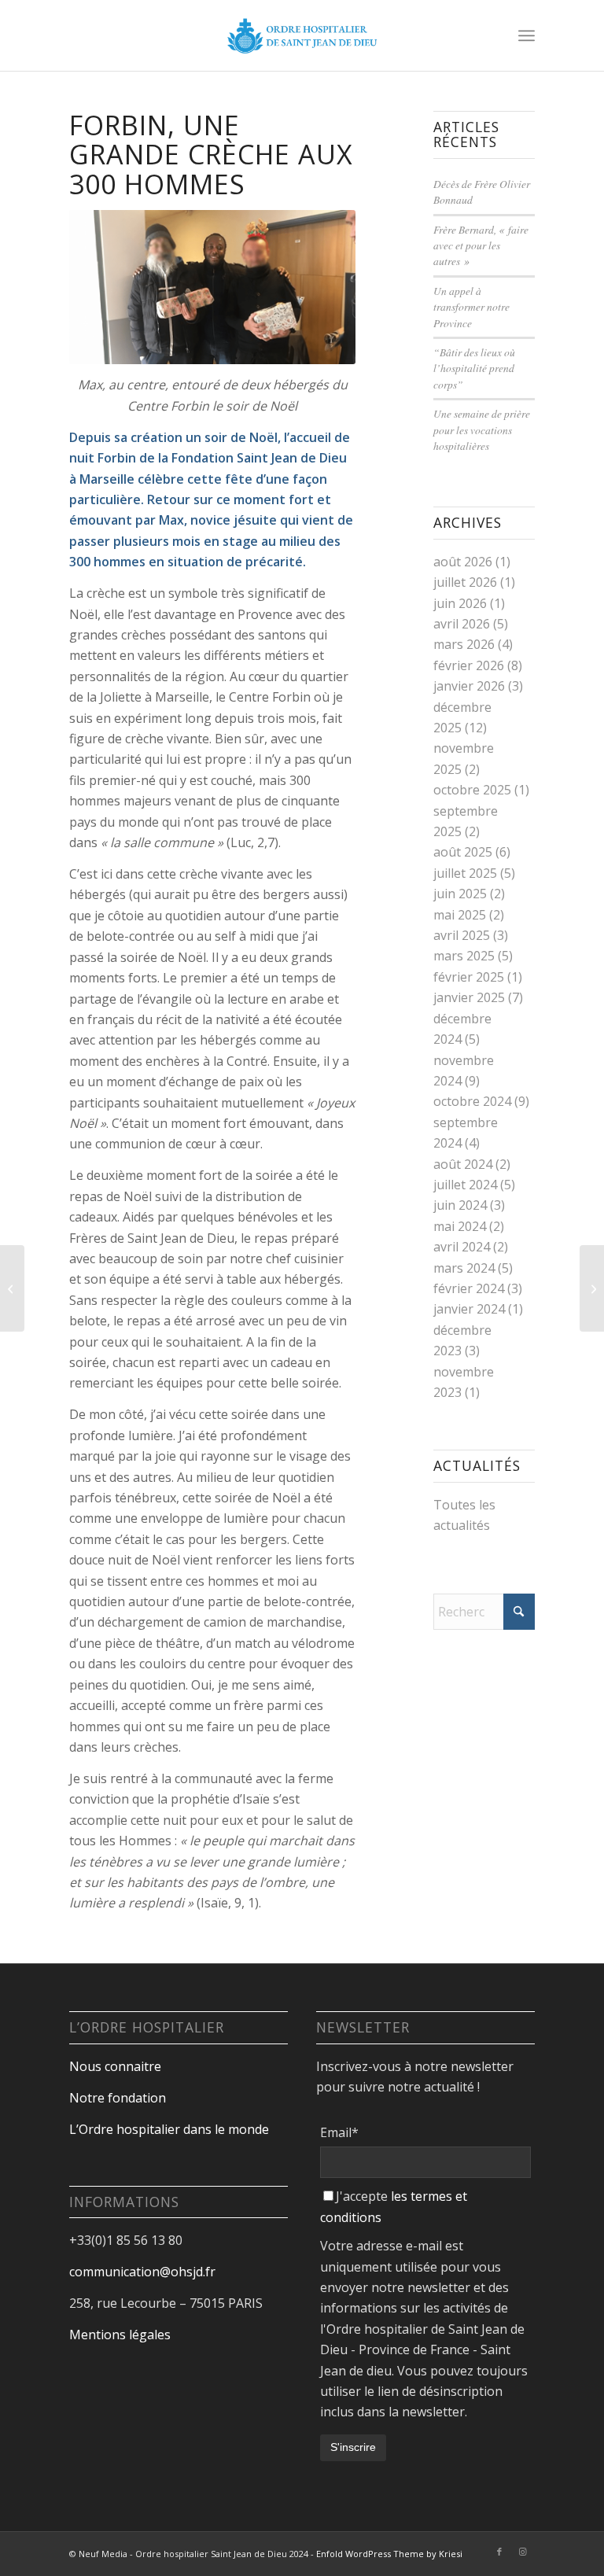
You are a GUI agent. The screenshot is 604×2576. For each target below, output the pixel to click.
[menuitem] (527, 35)
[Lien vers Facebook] (499, 2552)
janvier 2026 (469, 686)
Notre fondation (119, 2098)
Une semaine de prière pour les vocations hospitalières (482, 429)
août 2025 (463, 852)
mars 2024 (464, 1268)
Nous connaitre (115, 2066)
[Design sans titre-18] (302, 35)
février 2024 (469, 1288)
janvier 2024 (469, 1309)
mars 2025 (464, 956)
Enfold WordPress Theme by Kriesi (389, 2554)
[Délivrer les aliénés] (592, 1288)
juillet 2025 (465, 873)
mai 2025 (460, 915)
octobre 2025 (472, 790)
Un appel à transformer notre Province (471, 307)
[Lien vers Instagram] (523, 2552)
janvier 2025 (469, 997)
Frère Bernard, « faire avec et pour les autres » (481, 245)
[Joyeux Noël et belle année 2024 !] (12, 1288)
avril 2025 (462, 935)
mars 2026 (464, 644)
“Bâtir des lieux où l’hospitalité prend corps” (474, 368)
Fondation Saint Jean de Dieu (259, 458)
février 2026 (469, 665)
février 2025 (469, 977)
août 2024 (463, 1164)
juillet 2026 (465, 582)
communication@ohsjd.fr (142, 2272)
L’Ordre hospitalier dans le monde (169, 2129)
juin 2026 (460, 603)
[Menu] (527, 35)
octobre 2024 (472, 1101)
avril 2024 (462, 1247)
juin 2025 (460, 894)
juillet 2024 (465, 1185)
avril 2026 (462, 624)
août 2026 (463, 562)
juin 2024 (460, 1205)
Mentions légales (120, 2335)
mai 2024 (460, 1226)
